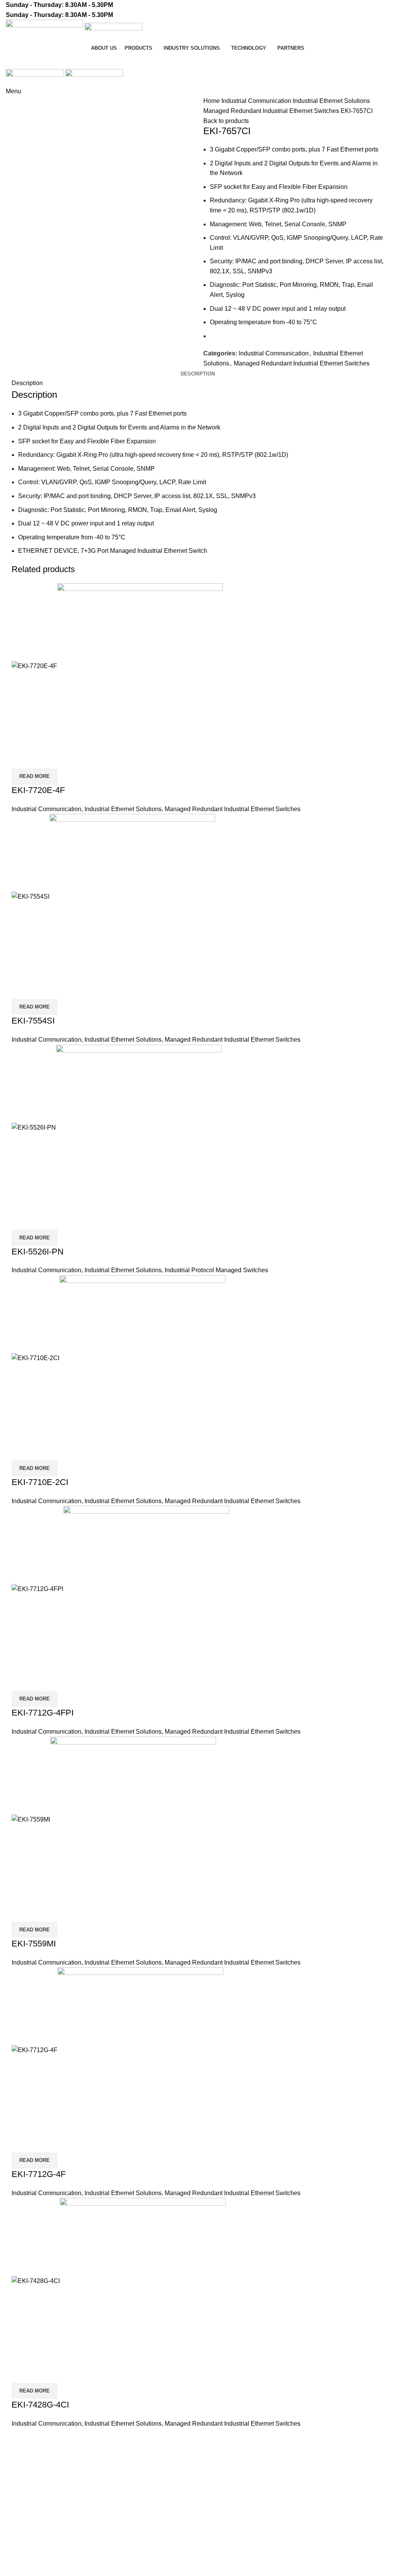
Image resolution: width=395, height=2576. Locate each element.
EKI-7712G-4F (39, 2174)
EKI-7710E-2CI (40, 1482)
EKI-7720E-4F (38, 790)
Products (18, 2533)
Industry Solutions (30, 2547)
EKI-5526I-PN (38, 1252)
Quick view (21, 759)
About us (215, 2464)
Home (212, 101)
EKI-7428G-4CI (40, 2405)
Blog (210, 2493)
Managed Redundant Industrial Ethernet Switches (272, 111)
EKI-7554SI (33, 1021)
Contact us (365, 61)
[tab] (198, 374)
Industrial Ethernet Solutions (331, 101)
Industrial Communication (257, 101)
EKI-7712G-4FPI (43, 1713)
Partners (215, 2479)
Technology (22, 2562)
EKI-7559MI (34, 1944)
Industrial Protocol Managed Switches (216, 1270)
